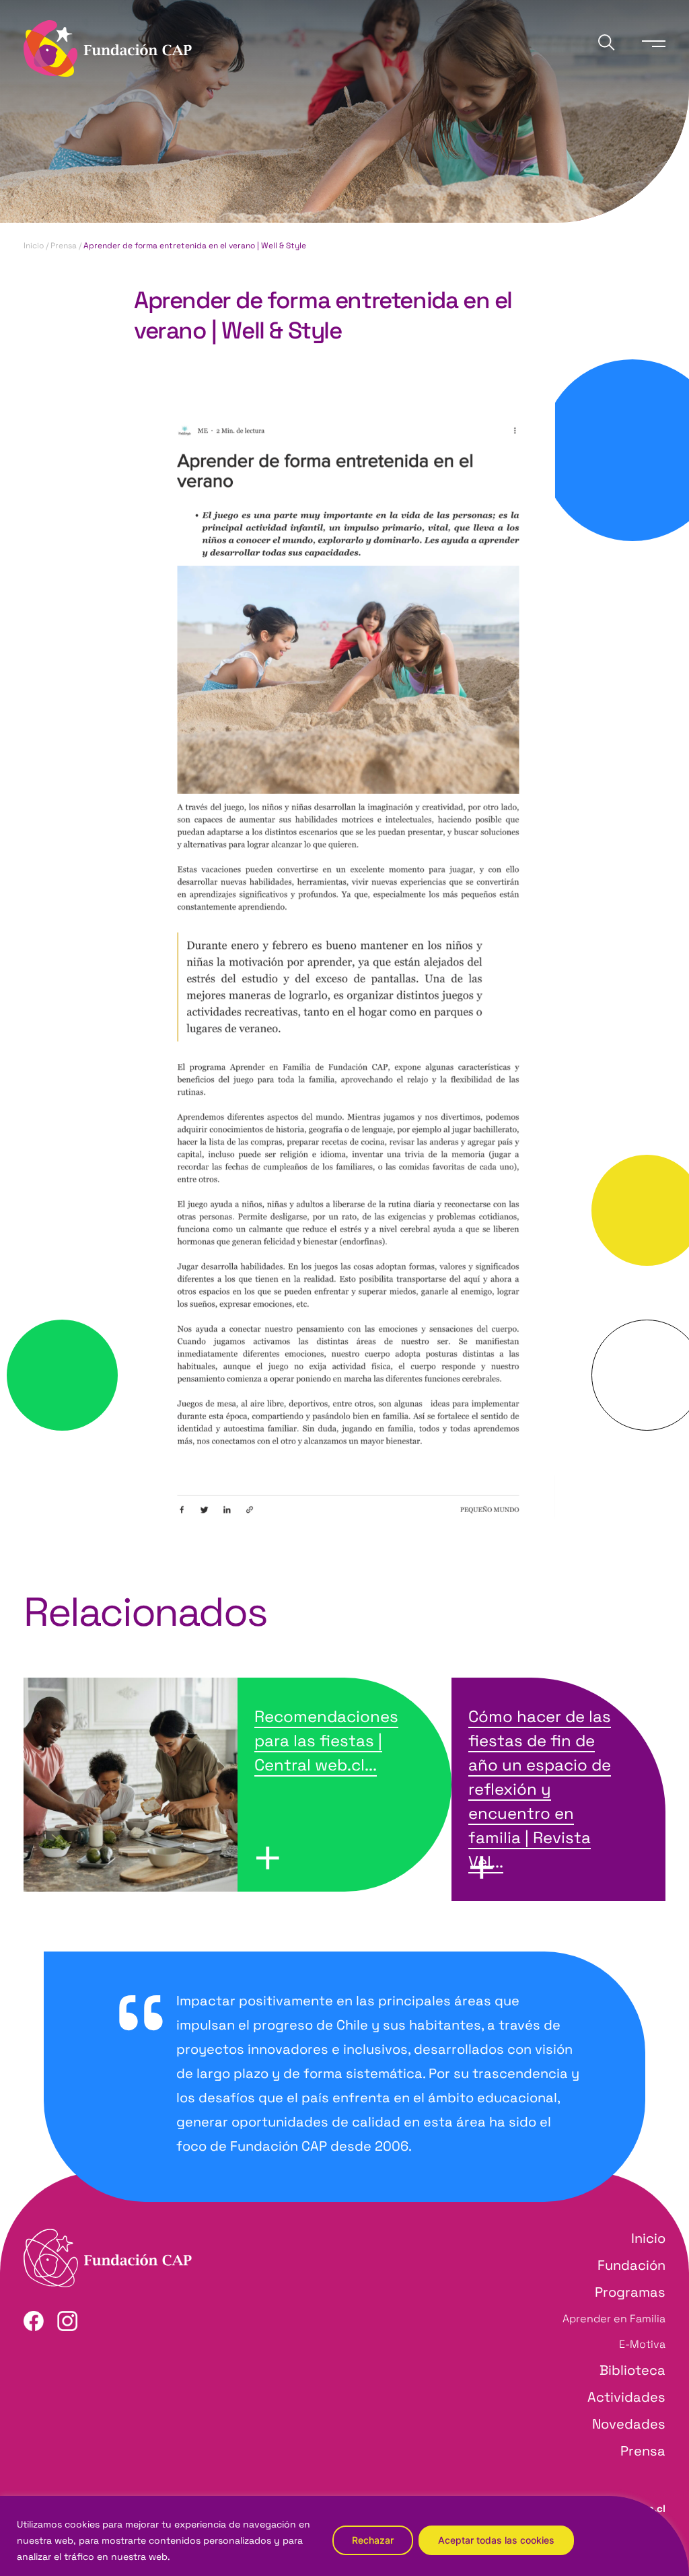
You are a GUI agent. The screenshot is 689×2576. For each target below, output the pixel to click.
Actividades (626, 2397)
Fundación (631, 2265)
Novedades (629, 2424)
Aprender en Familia (614, 2319)
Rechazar (373, 2540)
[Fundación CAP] (108, 47)
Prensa (64, 246)
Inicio (34, 246)
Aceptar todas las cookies (496, 2540)
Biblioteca (632, 2370)
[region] (344, 2536)
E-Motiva (642, 2344)
